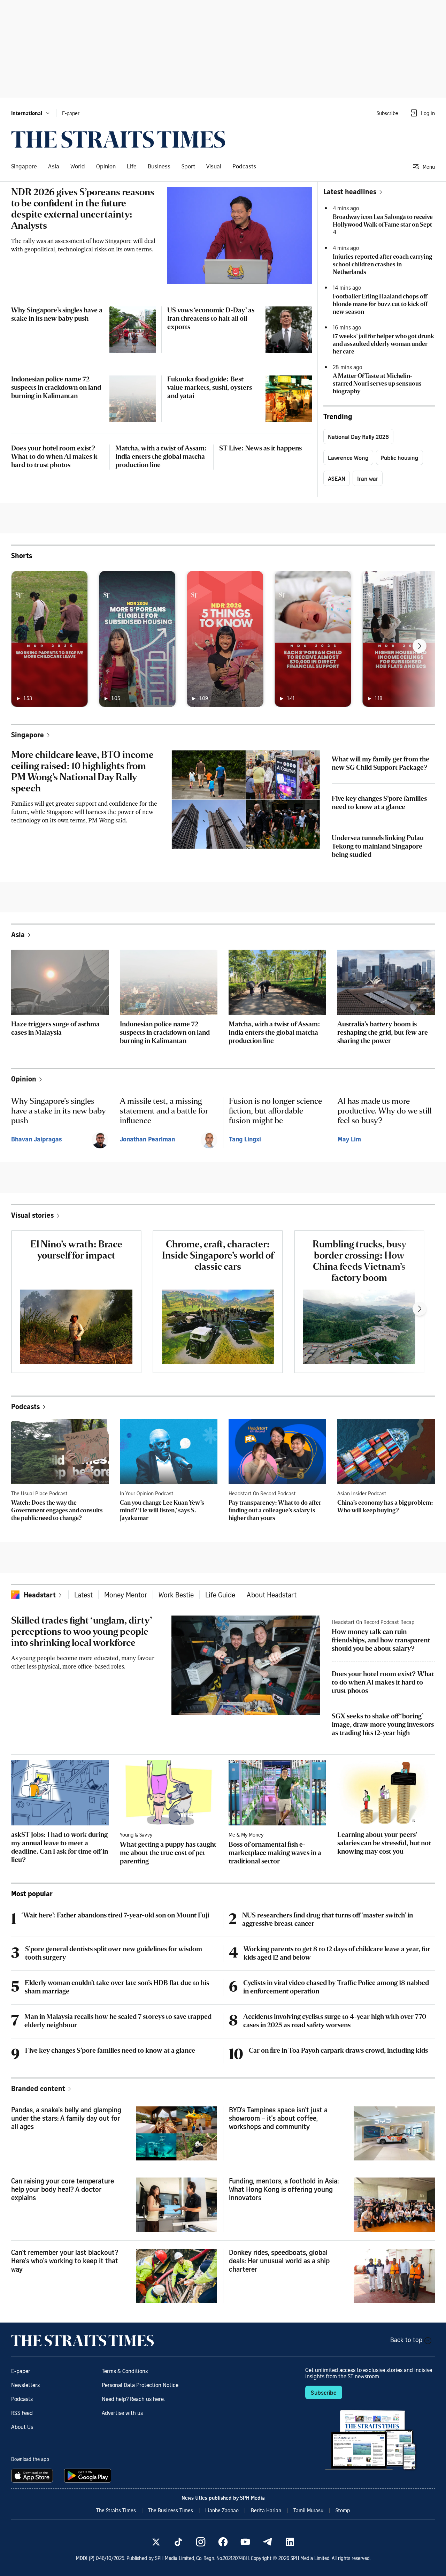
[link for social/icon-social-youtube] (245, 2542)
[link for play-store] (88, 2476)
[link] (118, 139)
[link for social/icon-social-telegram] (268, 2542)
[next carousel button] (420, 646)
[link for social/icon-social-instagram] (201, 2542)
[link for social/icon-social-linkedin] (290, 2542)
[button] (31, 113)
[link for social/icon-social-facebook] (223, 2542)
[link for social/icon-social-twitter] (156, 2542)
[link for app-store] (33, 2476)
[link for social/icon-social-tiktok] (178, 2542)
